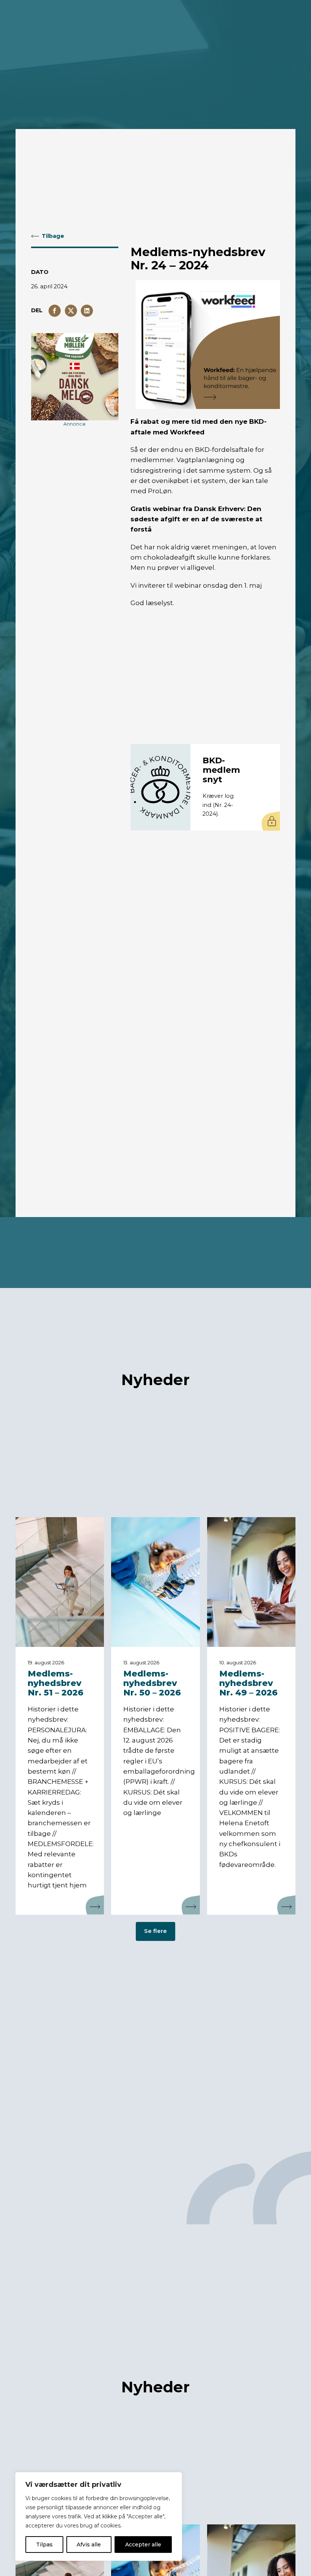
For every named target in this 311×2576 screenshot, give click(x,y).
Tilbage (53, 236)
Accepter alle (143, 2545)
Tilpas (44, 2545)
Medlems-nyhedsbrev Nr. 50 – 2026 (152, 1684)
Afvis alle (89, 2545)
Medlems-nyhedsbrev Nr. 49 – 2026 (248, 1684)
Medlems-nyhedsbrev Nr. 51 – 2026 (56, 1684)
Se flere (155, 1931)
